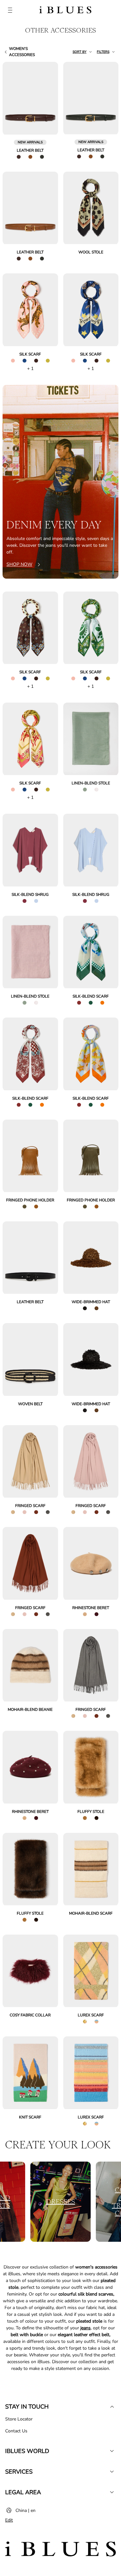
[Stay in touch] (112, 2407)
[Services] (112, 2472)
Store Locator (19, 2419)
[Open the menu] (10, 11)
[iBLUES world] (112, 2451)
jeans (86, 2328)
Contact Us (16, 2431)
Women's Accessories (22, 52)
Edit (9, 2520)
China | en (25, 2510)
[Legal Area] (112, 2492)
